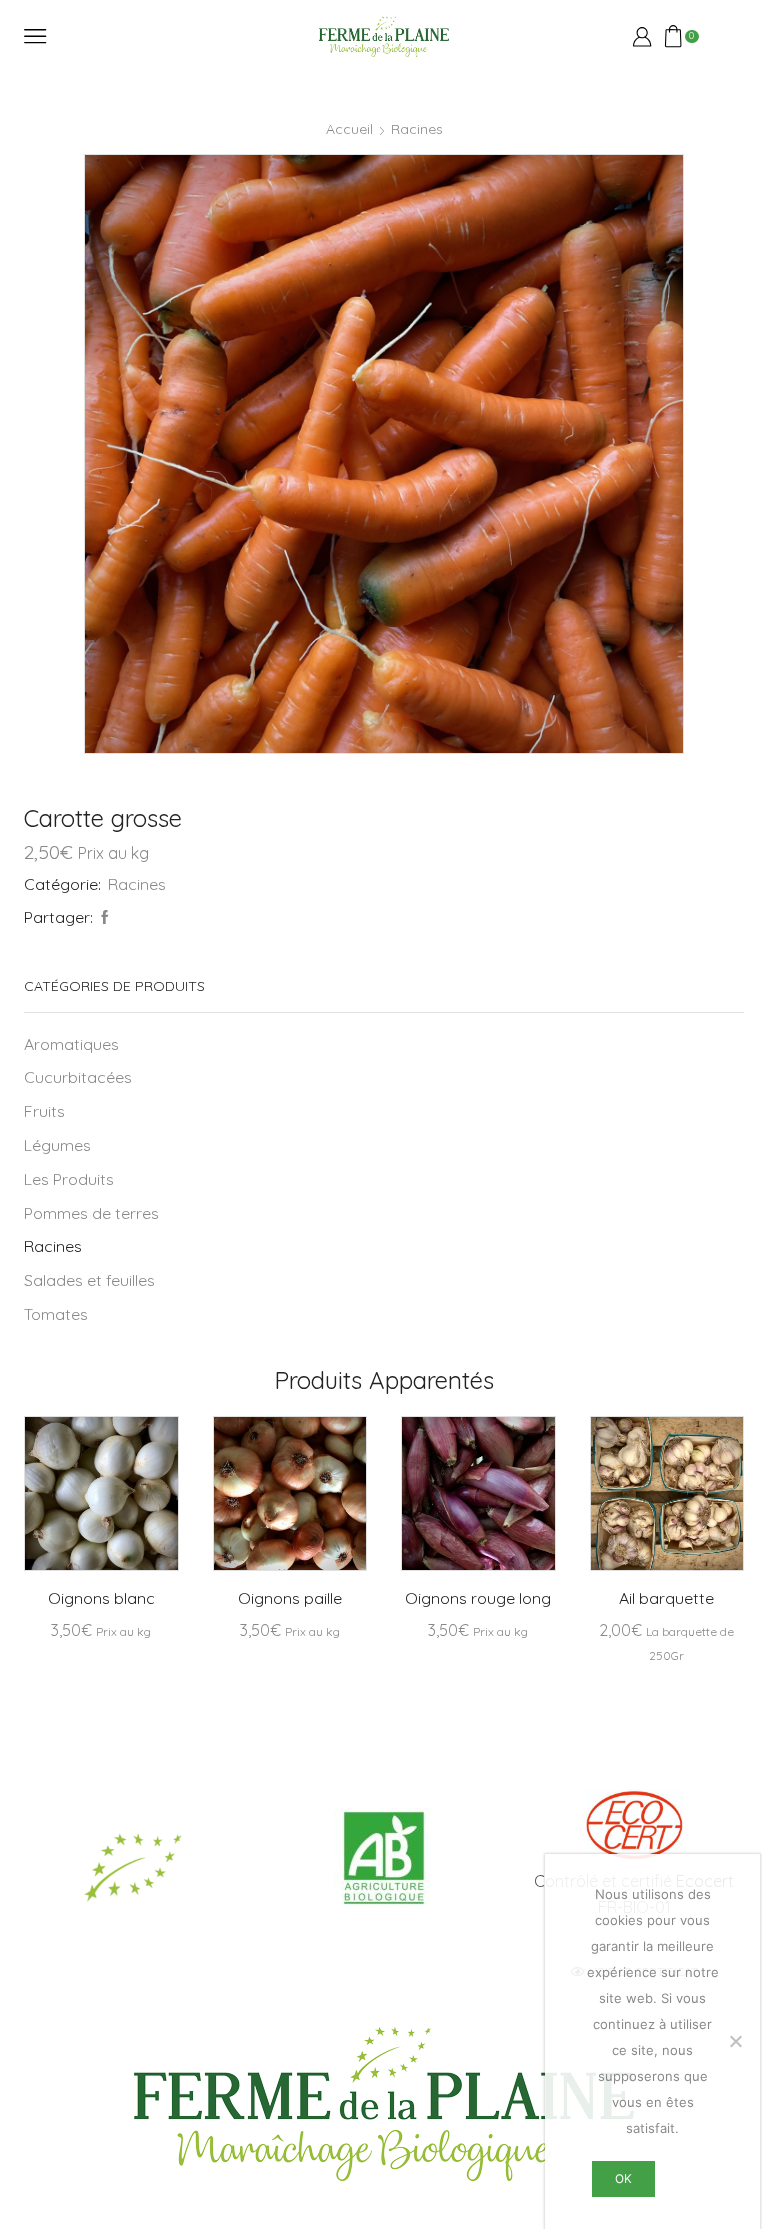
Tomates (56, 1314)
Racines (417, 129)
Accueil (349, 129)
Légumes (57, 1145)
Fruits (44, 1111)
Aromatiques (71, 1044)
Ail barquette (666, 1598)
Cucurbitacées (78, 1077)
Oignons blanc (101, 1598)
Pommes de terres (91, 1213)
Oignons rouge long (478, 1598)
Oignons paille (290, 1598)
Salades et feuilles (89, 1280)
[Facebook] (102, 918)
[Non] (735, 2041)
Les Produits (69, 1179)
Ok (623, 2178)
